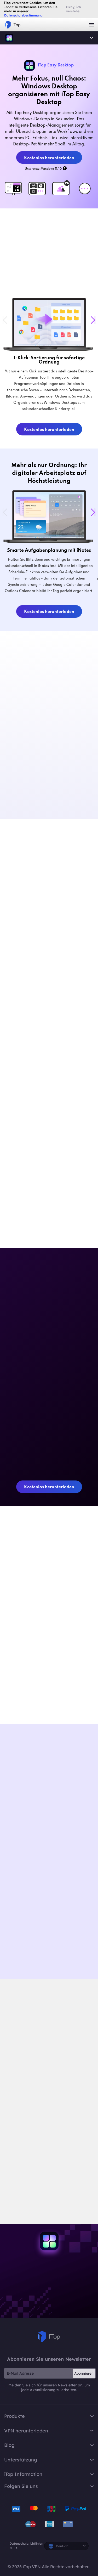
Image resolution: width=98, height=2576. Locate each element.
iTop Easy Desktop (9, 38)
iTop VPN (13, 25)
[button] (93, 320)
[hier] (14, 2165)
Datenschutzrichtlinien (26, 2543)
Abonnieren (84, 2373)
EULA (13, 2548)
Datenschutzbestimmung (23, 15)
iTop (49, 2337)
